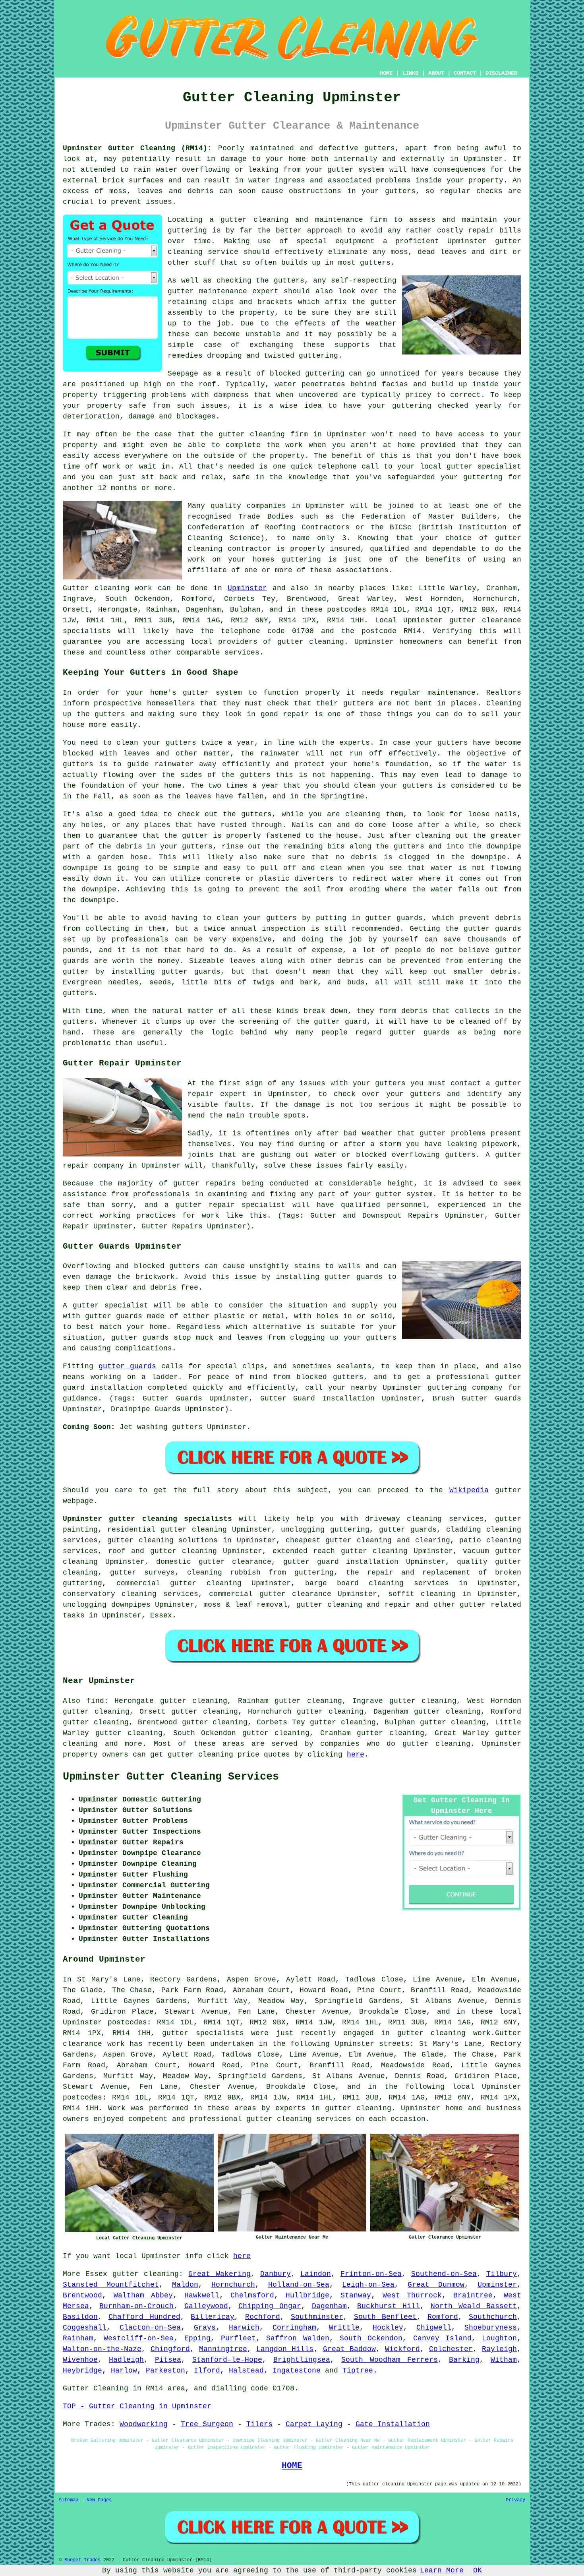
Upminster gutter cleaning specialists (147, 1519)
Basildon (80, 2317)
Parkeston (165, 2371)
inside (429, 180)
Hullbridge (307, 2295)
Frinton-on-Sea (371, 2274)
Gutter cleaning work (107, 588)
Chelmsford (252, 2295)
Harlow (124, 2371)
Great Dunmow (436, 2285)
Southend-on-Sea (444, 2274)
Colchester (451, 2349)
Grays (205, 2328)
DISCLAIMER (501, 73)
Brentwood (82, 2295)
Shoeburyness (491, 2328)
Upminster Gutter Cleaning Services (171, 1777)
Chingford (170, 2349)
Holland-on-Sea (299, 2285)
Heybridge (82, 2371)
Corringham (294, 2328)
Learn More (442, 2570)
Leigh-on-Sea (368, 2285)
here (356, 1755)
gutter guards (127, 1366)
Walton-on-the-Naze (102, 2349)
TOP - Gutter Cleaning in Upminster (137, 2406)
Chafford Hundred (144, 2317)
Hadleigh (126, 2360)
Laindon (316, 2274)
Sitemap (69, 2500)
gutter (232, 434)
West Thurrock (412, 2295)
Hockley (388, 2328)
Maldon (185, 2285)
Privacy (515, 2500)
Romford (443, 2317)
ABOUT (436, 73)
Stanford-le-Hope (227, 2360)
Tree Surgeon (207, 2424)
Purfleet (238, 2338)
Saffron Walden (298, 2338)
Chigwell (434, 2328)
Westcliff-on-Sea (139, 2338)
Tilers (259, 2424)
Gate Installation (393, 2424)
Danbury (276, 2274)
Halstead (246, 2371)
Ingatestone (297, 2371)
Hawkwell (202, 2295)
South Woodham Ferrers (390, 2360)
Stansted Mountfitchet (111, 2285)
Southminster (317, 2317)
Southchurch (493, 2317)
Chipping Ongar (270, 2306)
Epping (197, 2338)
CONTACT (465, 73)
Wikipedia (469, 1490)
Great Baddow (349, 2349)
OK (478, 2570)
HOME (386, 73)
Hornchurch (233, 2285)
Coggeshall (85, 2328)
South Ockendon (371, 2338)
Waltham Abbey (143, 2295)
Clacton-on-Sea (150, 2328)
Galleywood (206, 2306)
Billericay (213, 2317)
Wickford (402, 2349)
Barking (464, 2360)
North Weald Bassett (474, 2306)
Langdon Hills (285, 2349)
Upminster (247, 588)
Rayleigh (499, 2349)
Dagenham (329, 2306)
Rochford (263, 2317)
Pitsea (168, 2360)
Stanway (356, 2295)
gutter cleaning (311, 642)
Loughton (499, 2338)
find (95, 1701)
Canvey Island (442, 2338)
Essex (161, 1615)
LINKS (410, 73)
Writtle (344, 2328)
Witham (504, 2360)
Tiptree (358, 2371)
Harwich (244, 2328)
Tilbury (502, 2274)
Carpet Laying (314, 2424)
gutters (289, 281)
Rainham (78, 2338)
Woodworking (144, 2424)
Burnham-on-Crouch (136, 2306)
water (285, 384)
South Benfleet (386, 2317)
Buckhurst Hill (389, 2306)
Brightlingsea (302, 2360)
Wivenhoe (80, 2360)
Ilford (207, 2371)
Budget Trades (82, 2560)
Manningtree (223, 2349)
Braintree (473, 2295)
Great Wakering (219, 2274)
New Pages (99, 2500)
